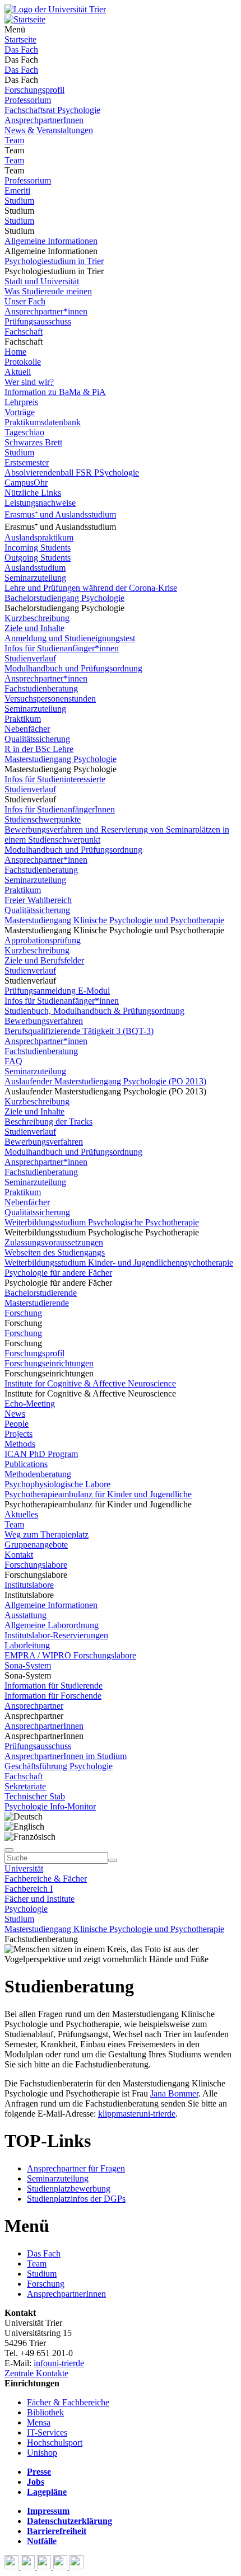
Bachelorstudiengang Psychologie (64, 598)
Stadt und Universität (42, 281)
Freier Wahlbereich (38, 900)
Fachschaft (24, 332)
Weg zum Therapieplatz (47, 1534)
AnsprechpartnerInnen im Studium (66, 1756)
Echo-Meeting (30, 1404)
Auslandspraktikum (39, 537)
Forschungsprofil (34, 90)
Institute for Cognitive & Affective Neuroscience (90, 1383)
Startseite (20, 39)
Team (14, 140)
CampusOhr (26, 483)
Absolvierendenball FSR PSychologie (72, 473)
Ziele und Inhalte (34, 628)
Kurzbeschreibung (37, 618)
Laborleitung (27, 1645)
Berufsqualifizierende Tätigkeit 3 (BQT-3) (79, 1031)
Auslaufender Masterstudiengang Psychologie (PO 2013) (105, 1081)
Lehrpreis (21, 402)
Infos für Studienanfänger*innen (62, 648)
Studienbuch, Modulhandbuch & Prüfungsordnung (94, 1011)
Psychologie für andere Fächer (58, 1273)
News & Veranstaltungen (49, 130)
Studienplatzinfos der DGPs (76, 2199)
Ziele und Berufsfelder (44, 960)
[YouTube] (45, 2566)
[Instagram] (61, 2566)
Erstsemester (27, 462)
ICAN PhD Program (41, 1454)
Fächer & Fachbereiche (68, 2402)
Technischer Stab (35, 1796)
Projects (18, 1434)
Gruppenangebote (36, 1545)
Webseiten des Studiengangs (55, 1252)
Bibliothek (45, 2412)
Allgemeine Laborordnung (52, 1625)
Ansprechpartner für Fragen (76, 2168)
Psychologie (26, 1909)
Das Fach (21, 50)
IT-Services (47, 2432)
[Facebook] (13, 2566)
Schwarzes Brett (33, 442)
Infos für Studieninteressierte (55, 779)
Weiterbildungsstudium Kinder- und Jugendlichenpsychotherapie (119, 1263)
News (15, 1414)
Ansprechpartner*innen (46, 311)
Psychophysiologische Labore (57, 1484)
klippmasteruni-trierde (137, 2114)
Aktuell (18, 372)
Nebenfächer (27, 729)
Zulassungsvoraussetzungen (54, 1242)
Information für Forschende (53, 1696)
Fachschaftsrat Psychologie (52, 110)
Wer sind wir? (29, 382)
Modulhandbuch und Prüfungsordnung (73, 668)
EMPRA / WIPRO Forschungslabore (70, 1655)
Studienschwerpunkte (43, 819)
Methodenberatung (38, 1474)
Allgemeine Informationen (51, 241)
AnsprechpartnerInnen (44, 120)
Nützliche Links (33, 493)
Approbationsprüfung (43, 940)
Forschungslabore (36, 1565)
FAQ (13, 1061)
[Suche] (9, 1850)
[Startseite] (55, 9)
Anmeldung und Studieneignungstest (70, 638)
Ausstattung (26, 1615)
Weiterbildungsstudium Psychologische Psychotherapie (102, 1222)
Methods (20, 1444)
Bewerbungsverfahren (44, 1021)
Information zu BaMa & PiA (55, 392)
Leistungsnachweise (40, 503)
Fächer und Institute (40, 1899)
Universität (24, 1868)
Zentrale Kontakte (36, 2373)
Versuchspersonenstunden (50, 699)
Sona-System (28, 1665)
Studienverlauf (30, 658)
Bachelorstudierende (41, 1293)
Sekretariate (25, 1786)
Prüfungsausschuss (38, 321)
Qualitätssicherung (37, 739)
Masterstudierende (37, 1303)
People (17, 1424)
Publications (26, 1464)
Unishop (42, 2453)
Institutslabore (29, 1585)
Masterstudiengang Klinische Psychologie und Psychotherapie (114, 920)
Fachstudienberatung (41, 688)
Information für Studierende (54, 1686)
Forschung (23, 1313)
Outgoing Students (38, 558)
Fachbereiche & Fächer (46, 1879)
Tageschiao (24, 432)
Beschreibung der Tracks (48, 1122)
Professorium (28, 100)
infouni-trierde (59, 2363)
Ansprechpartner (34, 1706)
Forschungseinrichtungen (49, 1363)
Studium (19, 201)
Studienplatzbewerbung (69, 2189)
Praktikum (23, 719)
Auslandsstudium (35, 568)
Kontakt (19, 1555)
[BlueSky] (29, 2566)
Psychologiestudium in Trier (54, 261)
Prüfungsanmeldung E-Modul (57, 991)
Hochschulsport (55, 2443)
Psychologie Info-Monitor (50, 1806)
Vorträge (20, 412)
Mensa (39, 2422)
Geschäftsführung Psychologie (59, 1766)
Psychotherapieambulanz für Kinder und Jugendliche (98, 1494)
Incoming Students (38, 547)
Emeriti (17, 191)
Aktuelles (21, 1514)
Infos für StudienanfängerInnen (60, 809)
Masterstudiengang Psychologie (61, 759)
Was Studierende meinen (48, 291)
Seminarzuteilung (35, 578)
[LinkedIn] (77, 2566)
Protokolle (23, 362)
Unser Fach (25, 301)
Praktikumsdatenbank (43, 422)
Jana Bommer (174, 2093)
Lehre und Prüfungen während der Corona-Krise (91, 588)
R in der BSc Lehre (39, 749)
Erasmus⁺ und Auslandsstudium (60, 514)
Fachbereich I (29, 1889)
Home (15, 352)
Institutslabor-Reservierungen (56, 1635)
